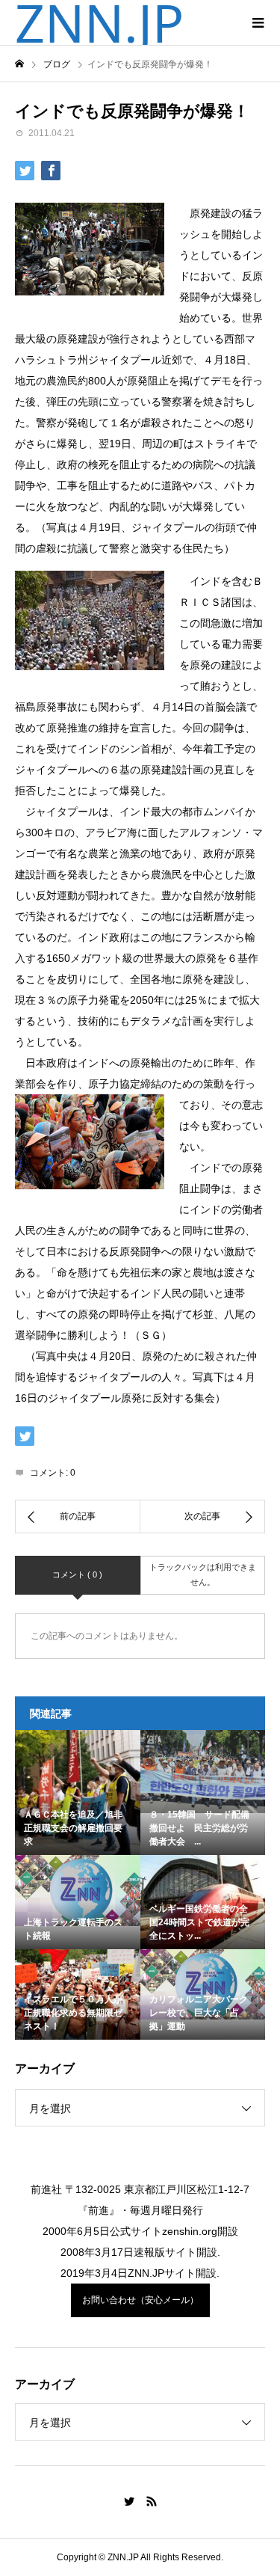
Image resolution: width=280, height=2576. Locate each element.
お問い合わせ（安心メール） (140, 2300)
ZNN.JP (99, 22)
